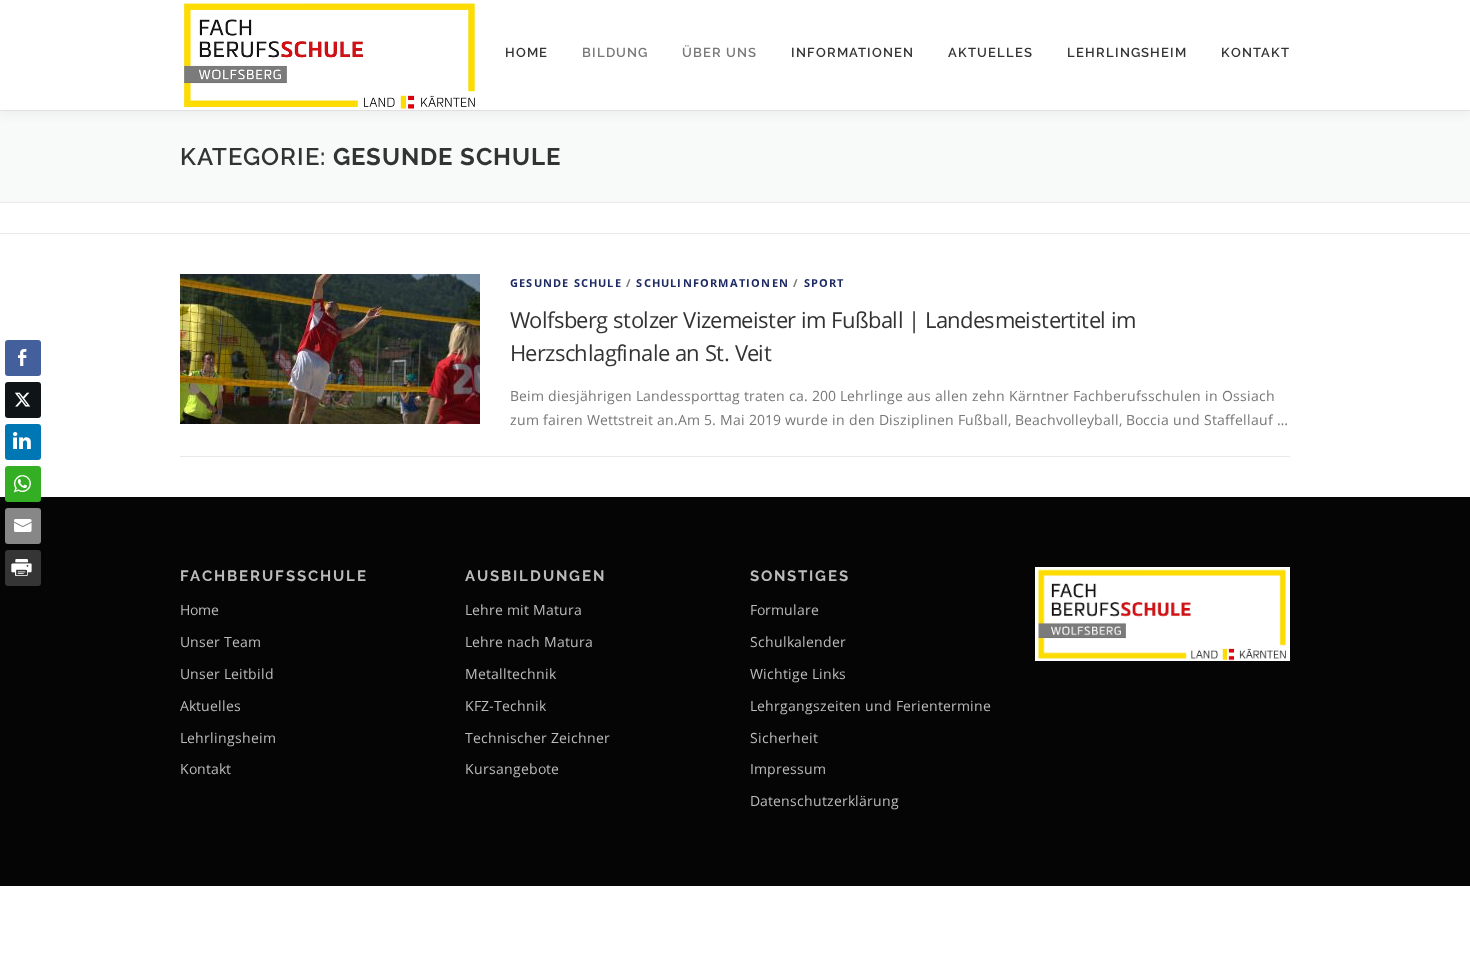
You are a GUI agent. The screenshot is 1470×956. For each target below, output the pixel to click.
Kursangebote (512, 768)
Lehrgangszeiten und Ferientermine (870, 705)
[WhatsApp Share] (23, 484)
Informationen (852, 52)
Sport (824, 282)
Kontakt (1255, 52)
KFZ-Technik (505, 705)
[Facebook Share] (23, 358)
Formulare (784, 609)
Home (526, 52)
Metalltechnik (510, 673)
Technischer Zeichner (537, 737)
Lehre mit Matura (523, 609)
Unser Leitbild (227, 673)
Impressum (788, 768)
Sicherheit (784, 737)
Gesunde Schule (566, 282)
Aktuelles (990, 52)
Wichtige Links (798, 673)
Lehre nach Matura (529, 641)
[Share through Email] (23, 526)
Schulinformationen (712, 282)
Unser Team (220, 641)
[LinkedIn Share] (23, 442)
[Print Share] (23, 568)
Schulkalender (798, 641)
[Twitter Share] (23, 400)
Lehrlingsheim (1127, 52)
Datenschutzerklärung (824, 800)
